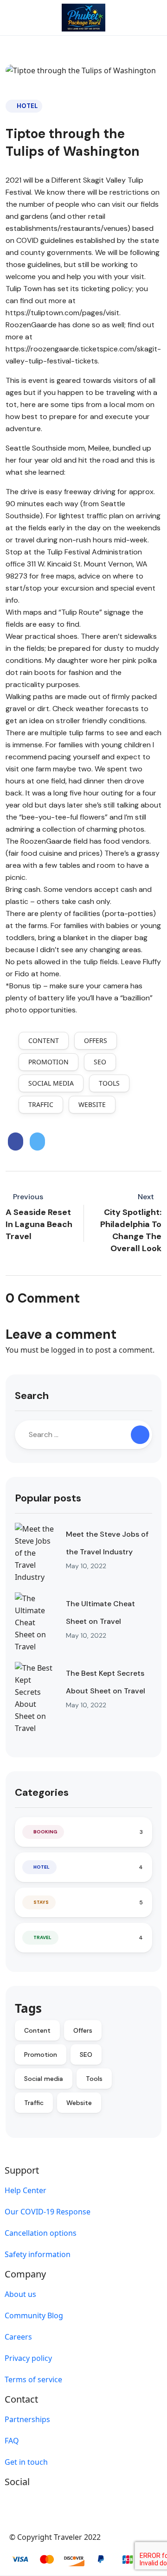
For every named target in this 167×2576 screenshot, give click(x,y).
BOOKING (45, 1832)
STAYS (41, 1902)
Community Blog (34, 2315)
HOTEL (27, 106)
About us (20, 2294)
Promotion (48, 1062)
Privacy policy (28, 2358)
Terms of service (33, 2379)
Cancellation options (41, 2233)
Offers (96, 1040)
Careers (18, 2337)
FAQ (12, 2441)
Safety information (38, 2254)
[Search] (140, 1435)
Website (92, 1104)
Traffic (41, 1104)
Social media (51, 1083)
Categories (42, 1792)
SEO (100, 1062)
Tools (109, 1083)
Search (32, 1396)
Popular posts (48, 1498)
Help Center (26, 2190)
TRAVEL (42, 1937)
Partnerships (27, 2419)
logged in (67, 1350)
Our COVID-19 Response (48, 2212)
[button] (127, 18)
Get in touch (26, 2462)
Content (44, 1040)
